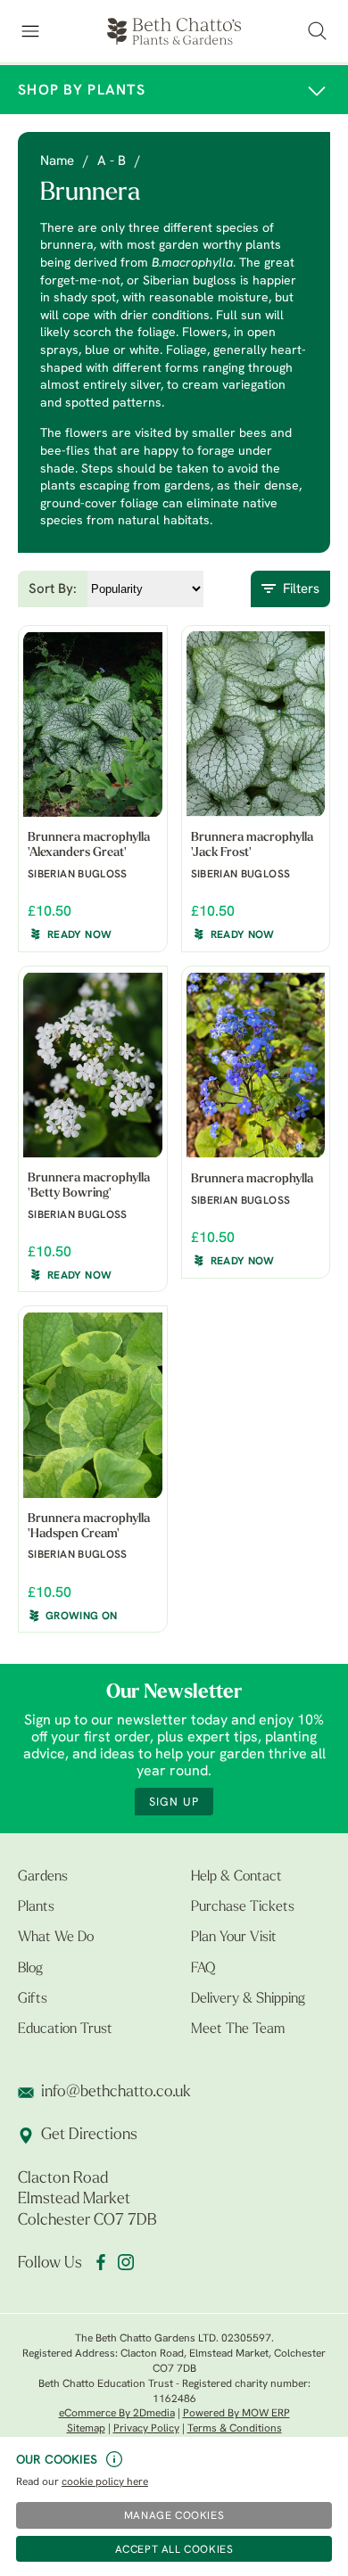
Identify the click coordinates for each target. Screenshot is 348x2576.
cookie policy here (105, 2482)
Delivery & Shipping (248, 1999)
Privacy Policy (146, 2429)
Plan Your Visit (234, 1938)
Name (57, 162)
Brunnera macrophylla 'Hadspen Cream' (89, 1527)
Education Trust (65, 2029)
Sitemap (86, 2429)
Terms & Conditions (235, 2429)
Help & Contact (236, 1877)
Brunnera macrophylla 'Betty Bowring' (89, 1186)
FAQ (203, 1969)
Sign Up (174, 1802)
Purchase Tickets (243, 1907)
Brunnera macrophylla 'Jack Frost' (252, 845)
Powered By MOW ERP (236, 2414)
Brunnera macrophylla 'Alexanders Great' (89, 845)
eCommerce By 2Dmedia (117, 2414)
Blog (30, 1969)
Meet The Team (238, 2029)
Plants (36, 1907)
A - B (112, 162)
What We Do (56, 1938)
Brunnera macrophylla (252, 1179)
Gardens (43, 1877)
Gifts (33, 1999)
